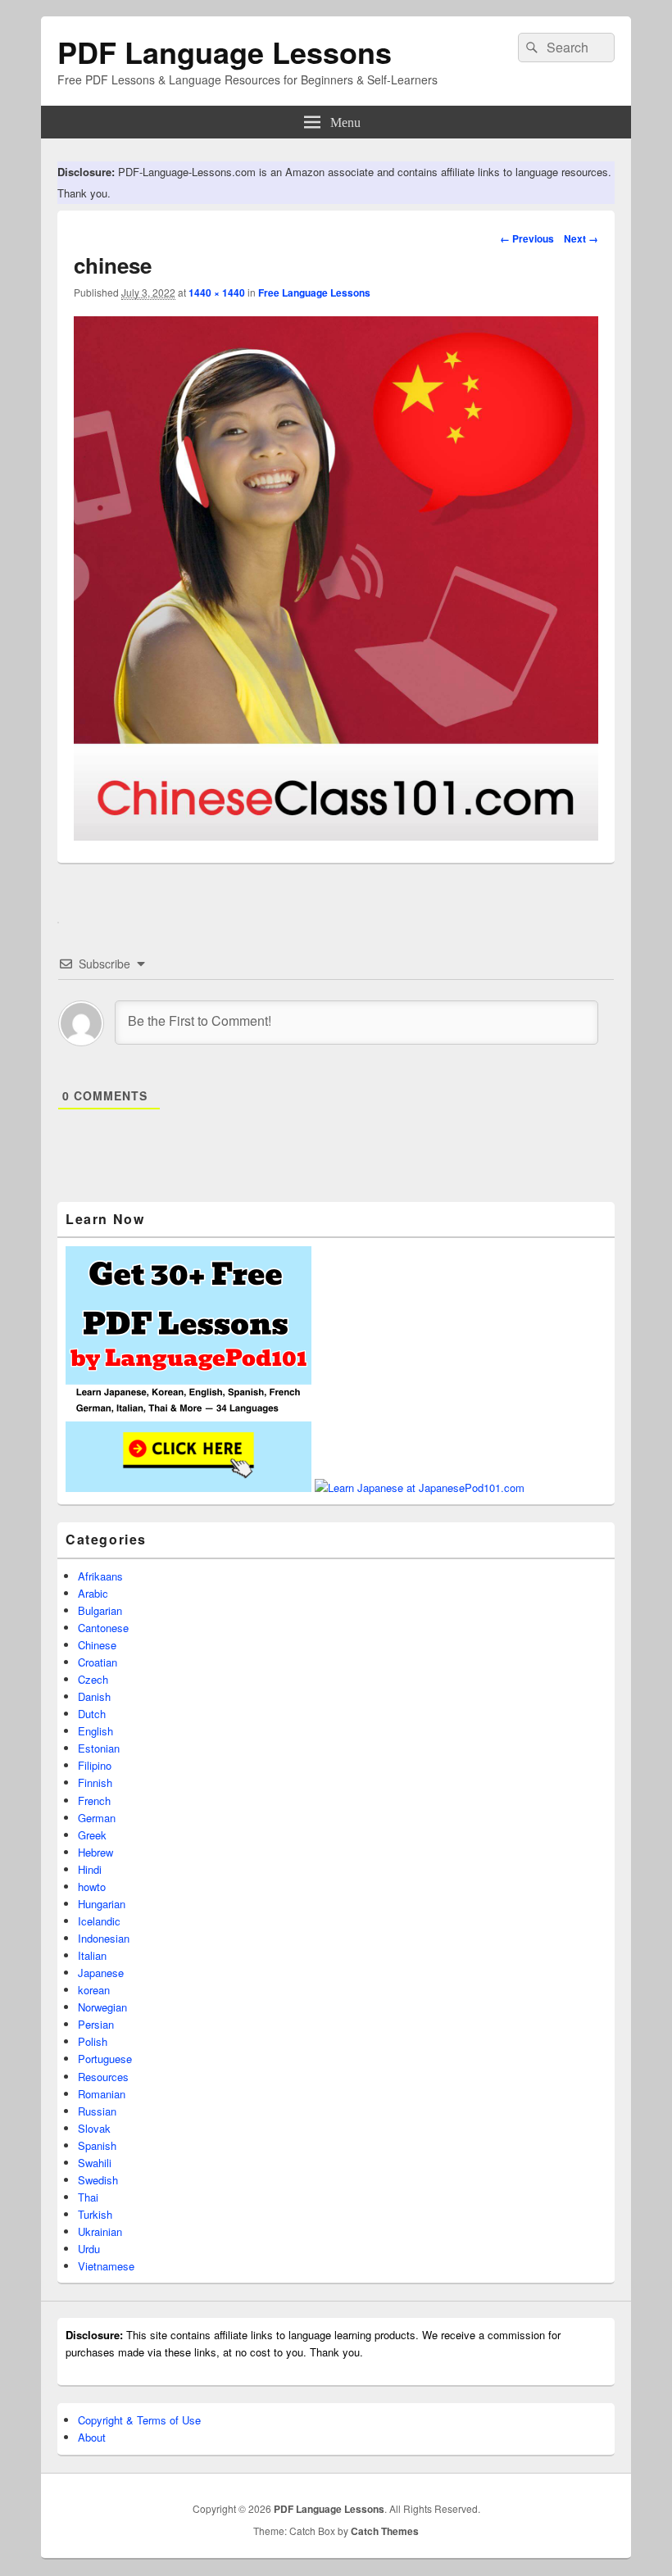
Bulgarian (100, 1610)
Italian (92, 1955)
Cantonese (103, 1628)
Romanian (102, 2094)
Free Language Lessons (314, 293)
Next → (581, 238)
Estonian (99, 1748)
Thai (88, 2197)
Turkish (95, 2214)
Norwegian (102, 2007)
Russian (97, 2111)
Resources (103, 2077)
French (94, 1800)
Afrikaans (100, 1576)
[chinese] (336, 835)
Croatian (98, 1662)
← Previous (527, 238)
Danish (94, 1696)
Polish (93, 2041)
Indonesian (104, 1938)
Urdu (89, 2249)
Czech (93, 1679)
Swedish (98, 2180)
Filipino (95, 1765)
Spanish (97, 2145)
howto (92, 1887)
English (95, 1731)
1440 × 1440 (217, 293)
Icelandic (99, 1921)
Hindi (90, 1869)
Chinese (97, 1645)
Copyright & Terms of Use (139, 2420)
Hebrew (95, 1852)
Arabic (93, 1593)
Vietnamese (106, 2266)
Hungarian (102, 1904)
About (92, 2437)
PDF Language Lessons (225, 52)
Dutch (92, 1714)
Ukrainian (100, 2231)
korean (94, 1990)
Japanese (101, 1973)
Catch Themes (385, 2531)
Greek (92, 1835)
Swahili (95, 2163)
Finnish (95, 1782)
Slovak (94, 2128)
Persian (96, 2024)
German (97, 1818)
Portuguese (105, 2059)
